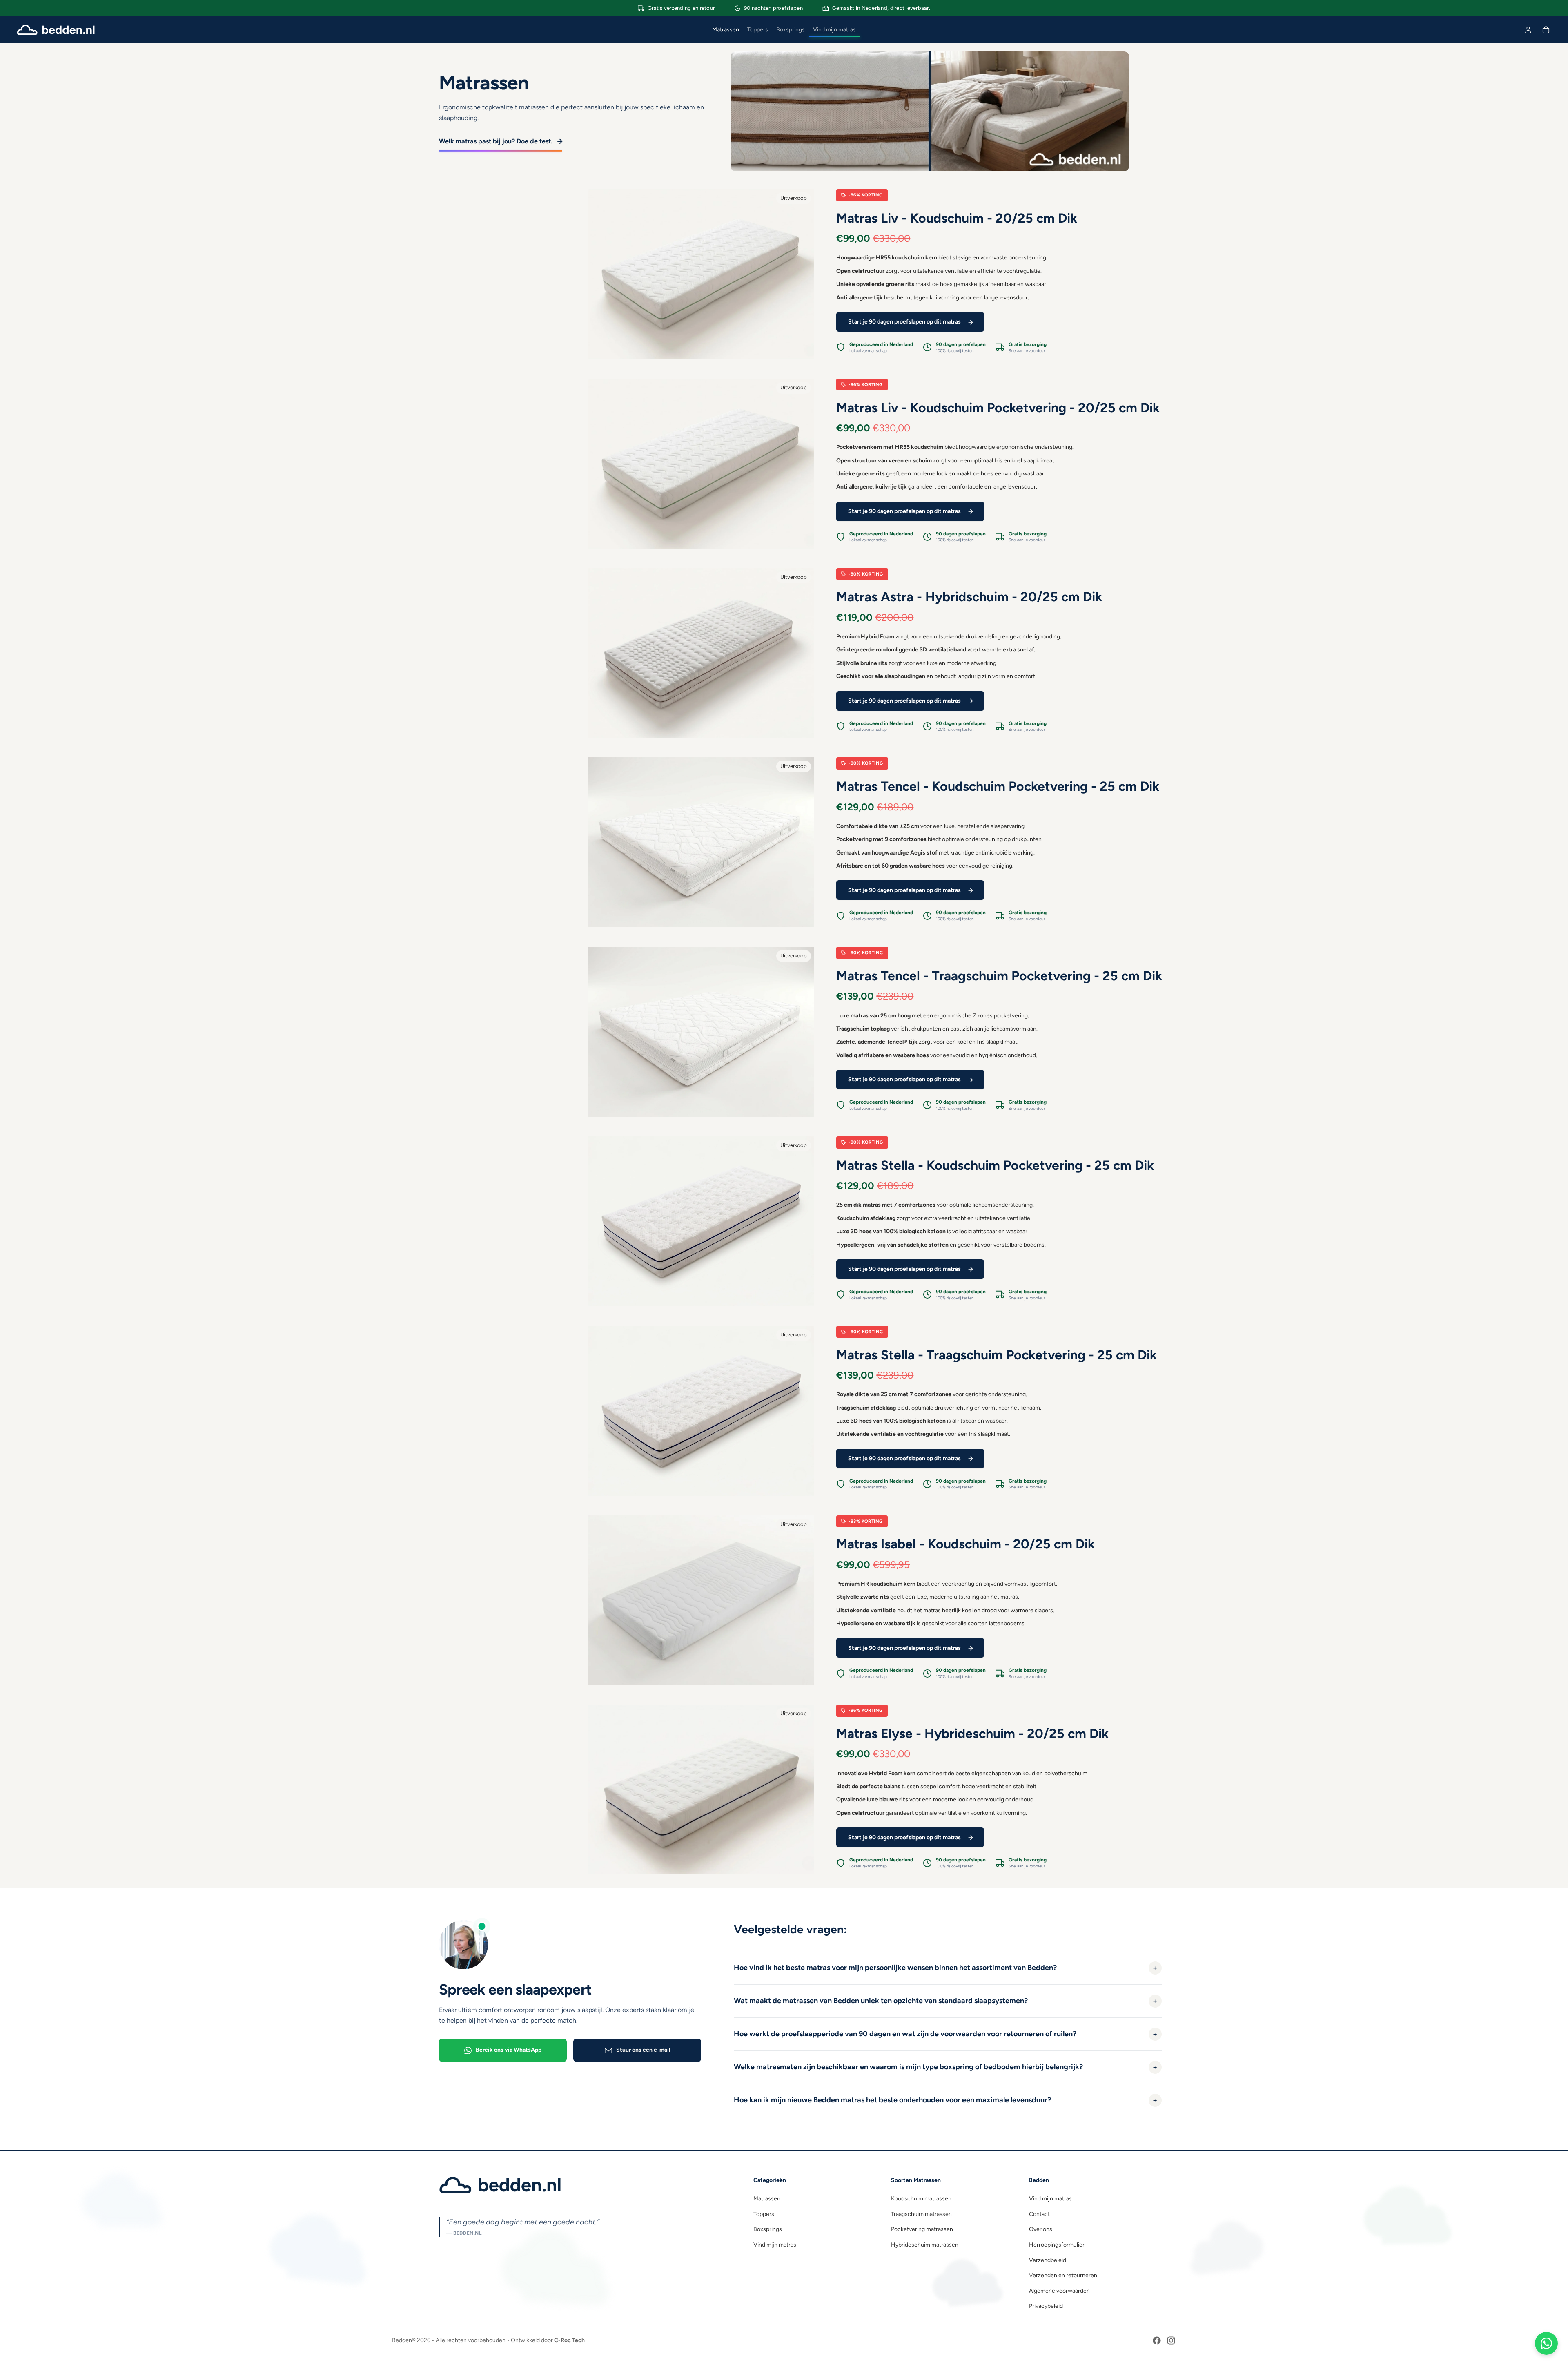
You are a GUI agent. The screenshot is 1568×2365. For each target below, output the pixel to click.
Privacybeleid (1046, 2306)
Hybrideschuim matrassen (925, 2245)
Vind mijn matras (775, 2245)
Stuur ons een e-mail (643, 2050)
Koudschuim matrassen (921, 2199)
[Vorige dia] (600, 274)
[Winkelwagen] (1546, 30)
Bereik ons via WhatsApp (509, 2050)
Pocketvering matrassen (922, 2229)
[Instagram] (1171, 2340)
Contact (1039, 2214)
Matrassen (767, 2199)
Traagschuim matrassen (921, 2214)
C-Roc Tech (569, 2340)
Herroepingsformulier (1057, 2245)
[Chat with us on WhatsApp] (1546, 2343)
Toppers (764, 2214)
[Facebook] (1157, 2340)
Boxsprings (768, 2229)
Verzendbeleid (1048, 2260)
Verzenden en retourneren (1063, 2275)
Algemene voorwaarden (1059, 2291)
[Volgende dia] (802, 274)
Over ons (1041, 2229)
